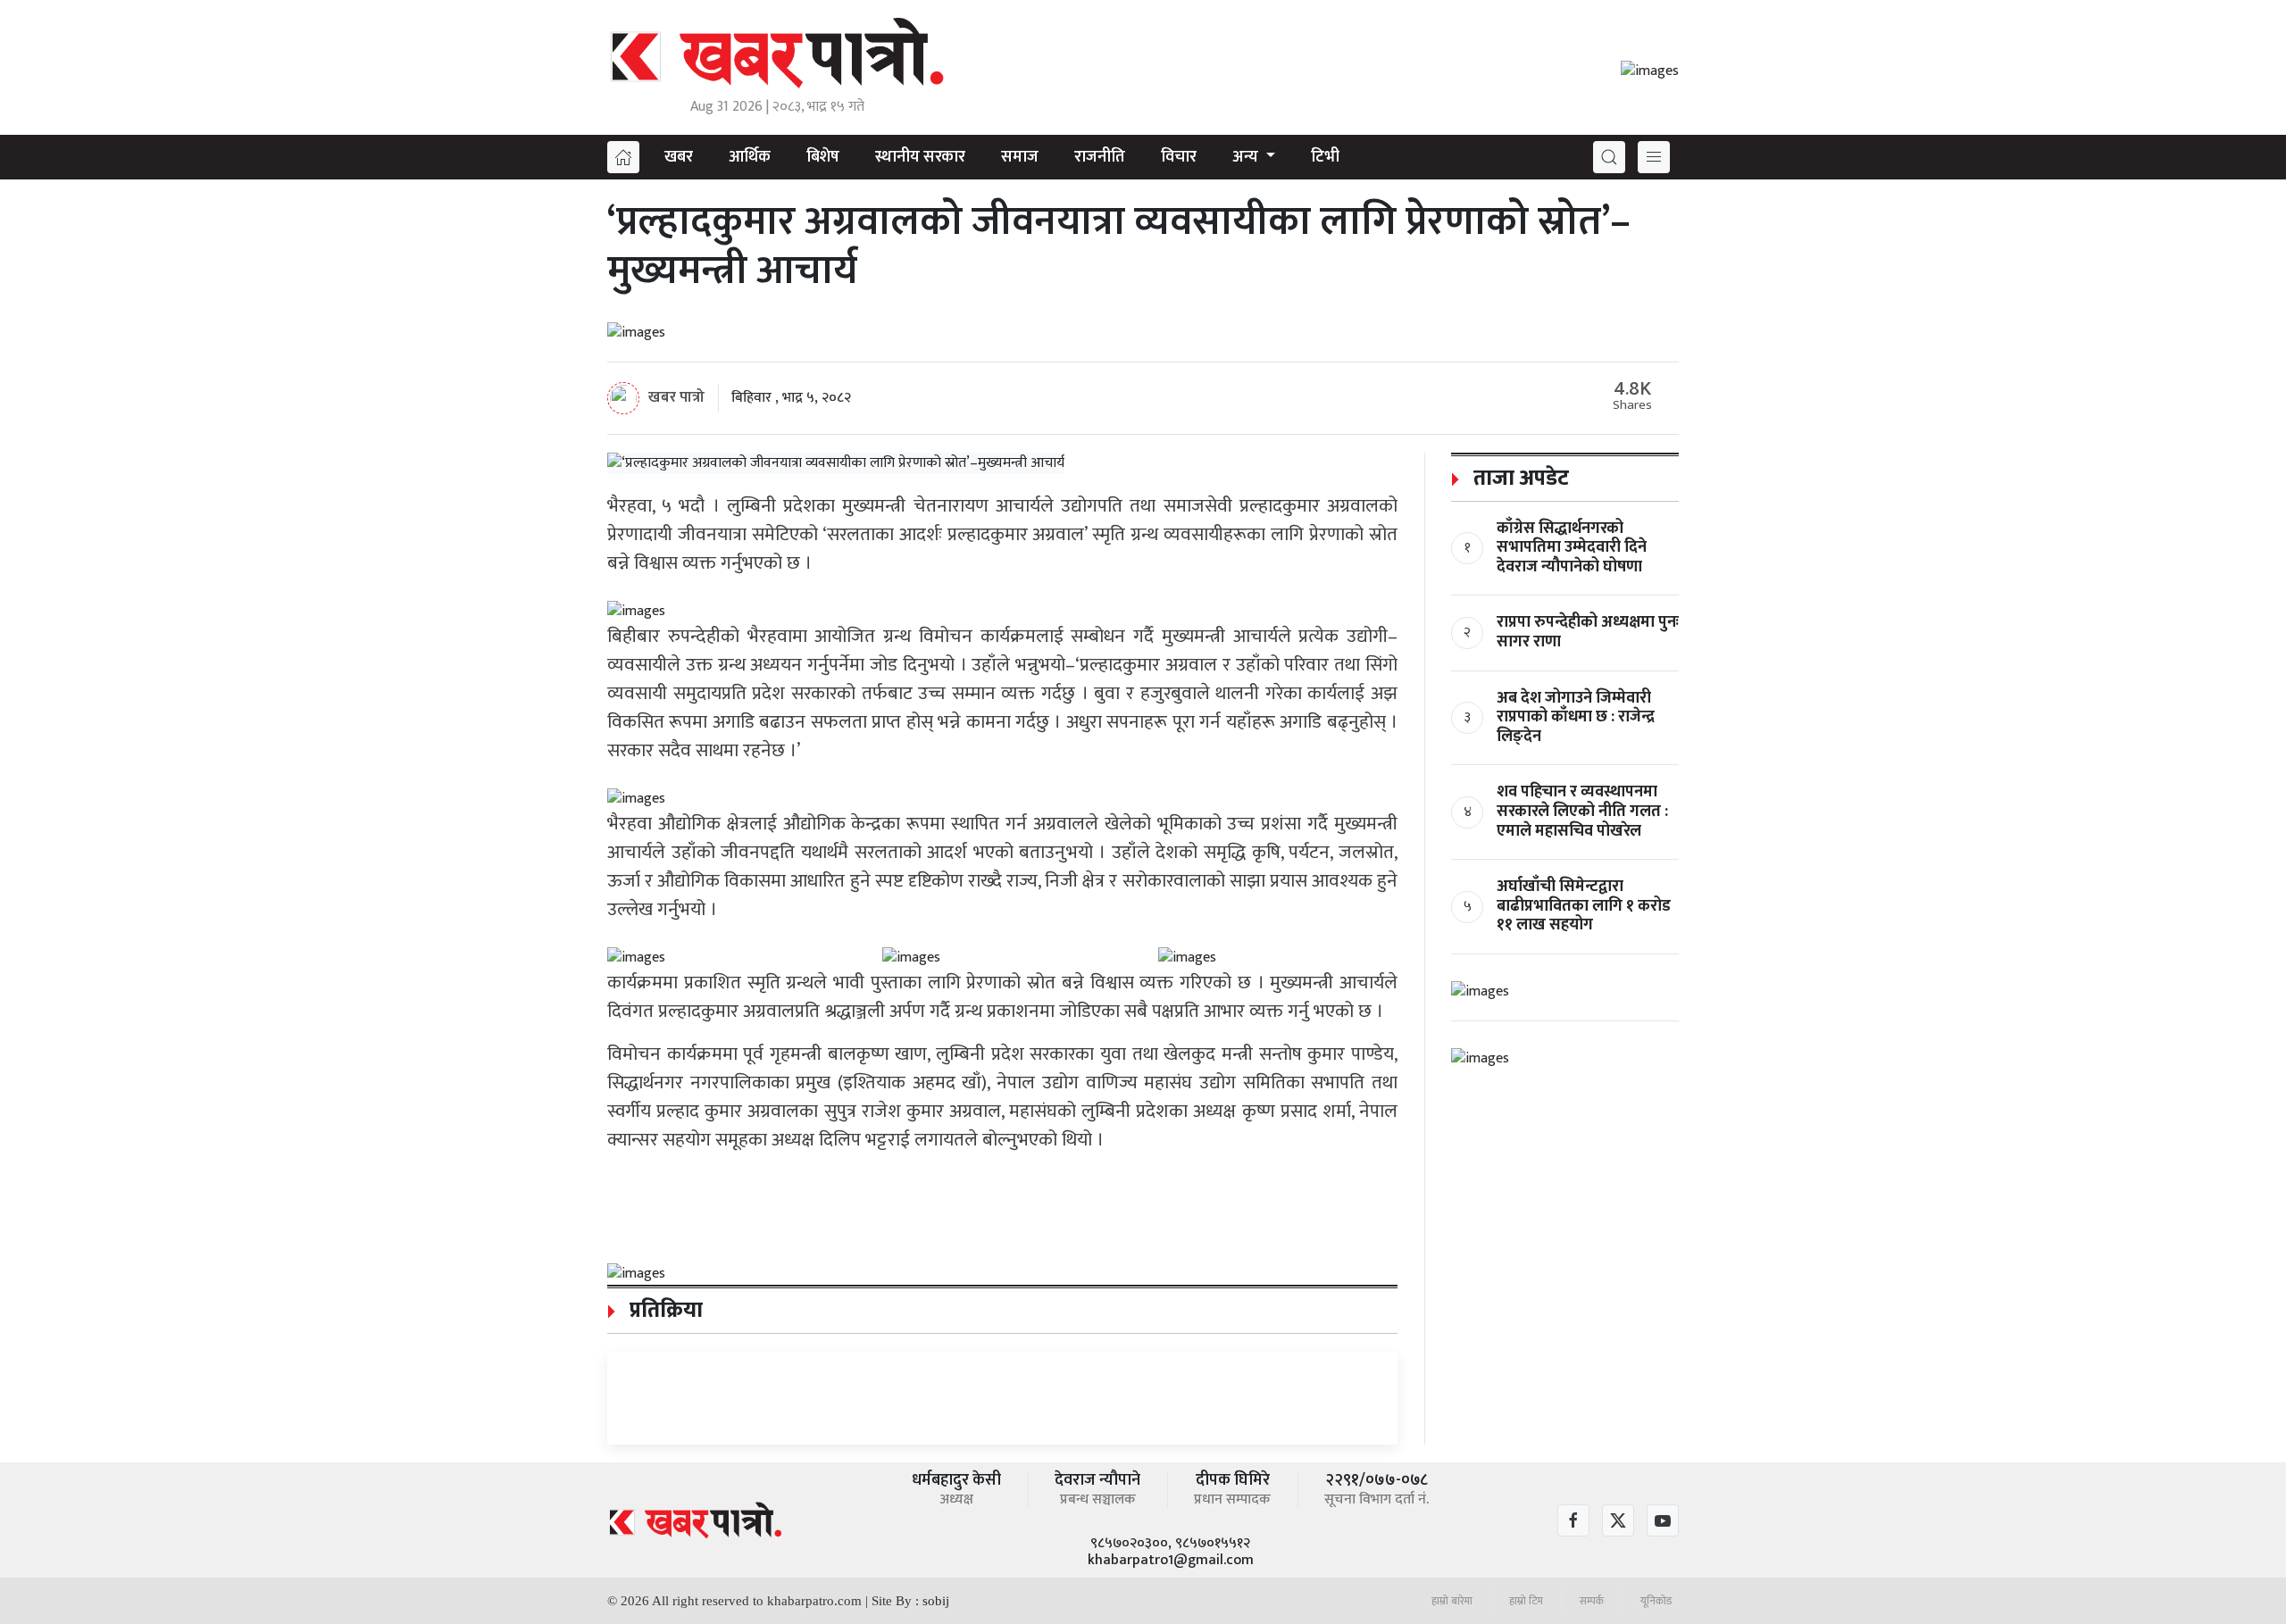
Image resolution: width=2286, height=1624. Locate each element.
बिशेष (823, 157)
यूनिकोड (1656, 1601)
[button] (1609, 157)
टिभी (1325, 157)
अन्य (1247, 157)
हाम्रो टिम (1526, 1601)
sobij (936, 1601)
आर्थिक (750, 157)
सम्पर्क (1592, 1601)
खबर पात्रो (676, 396)
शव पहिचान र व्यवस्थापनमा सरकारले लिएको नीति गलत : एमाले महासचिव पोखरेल (1582, 811)
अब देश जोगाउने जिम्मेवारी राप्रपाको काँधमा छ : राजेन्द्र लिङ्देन (1576, 717)
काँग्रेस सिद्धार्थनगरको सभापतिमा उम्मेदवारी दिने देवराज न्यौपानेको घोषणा (1572, 548)
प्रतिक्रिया (663, 1311)
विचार (1179, 157)
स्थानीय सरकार (920, 157)
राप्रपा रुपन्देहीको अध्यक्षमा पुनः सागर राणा (1588, 632)
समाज (1020, 157)
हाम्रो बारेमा (1452, 1601)
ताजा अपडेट (1518, 479)
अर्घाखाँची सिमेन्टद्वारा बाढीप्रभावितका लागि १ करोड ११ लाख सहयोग (1584, 906)
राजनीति (1100, 157)
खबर (679, 157)
